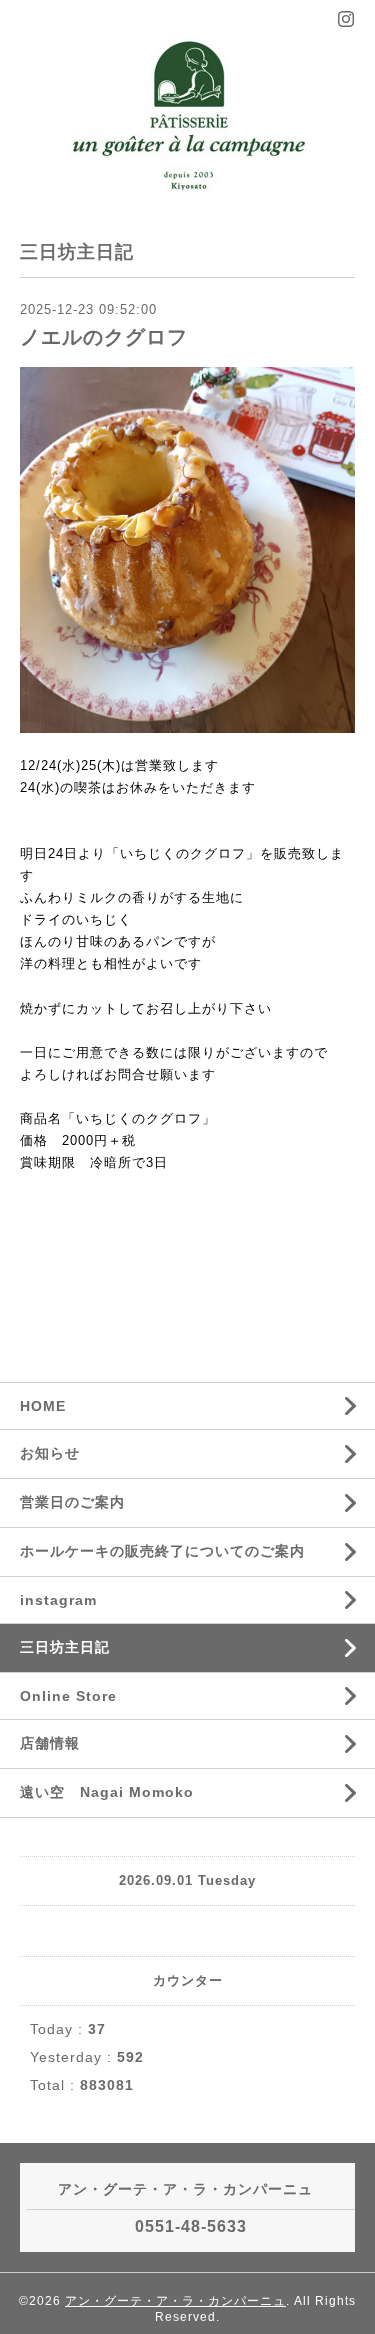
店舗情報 (50, 1743)
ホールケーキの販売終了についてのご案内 (162, 1551)
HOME (43, 1406)
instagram (58, 1600)
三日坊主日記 (65, 1647)
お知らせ (50, 1453)
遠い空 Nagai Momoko (107, 1792)
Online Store (68, 1696)
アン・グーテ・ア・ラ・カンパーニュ (175, 2301)
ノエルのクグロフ (104, 337)
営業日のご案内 (72, 1502)
